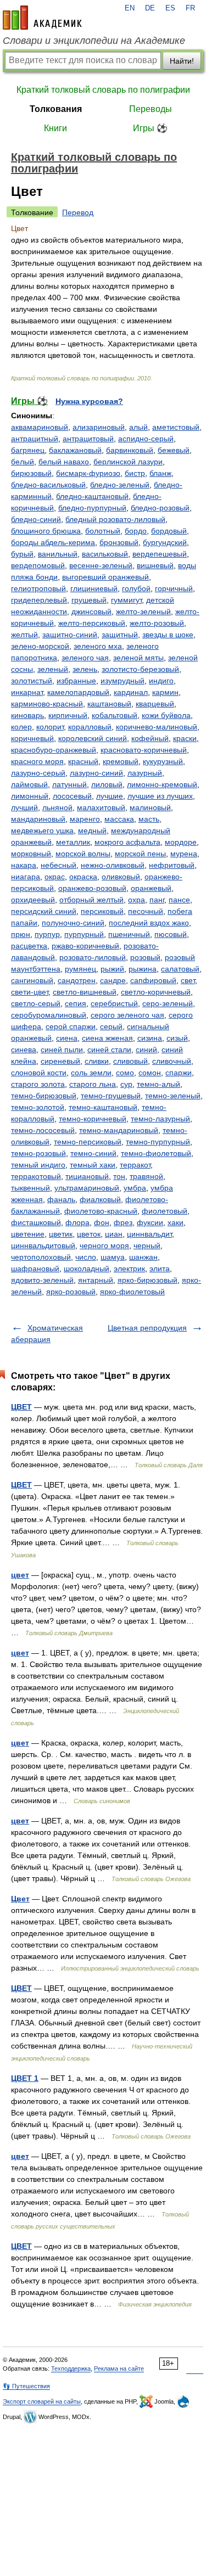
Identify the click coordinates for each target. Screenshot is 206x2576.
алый (138, 427)
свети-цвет (30, 992)
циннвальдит (149, 1234)
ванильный (58, 554)
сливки (97, 1061)
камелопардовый (78, 692)
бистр (135, 473)
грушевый (89, 600)
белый (23, 462)
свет (188, 980)
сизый (177, 1038)
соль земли (91, 1073)
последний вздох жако (149, 923)
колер (21, 727)
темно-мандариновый (119, 1130)
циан (114, 1234)
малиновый (150, 807)
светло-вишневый (85, 992)
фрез (123, 1222)
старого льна (93, 1084)
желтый (24, 635)
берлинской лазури (128, 462)
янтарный (96, 1280)
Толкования (56, 109)
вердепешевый (160, 554)
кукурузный (163, 761)
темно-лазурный (160, 1119)
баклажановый (75, 450)
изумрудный (123, 681)
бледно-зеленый (120, 485)
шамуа (113, 1257)
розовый (145, 957)
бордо (136, 531)
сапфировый (153, 980)
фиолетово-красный (101, 1211)
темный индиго (38, 1165)
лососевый (72, 796)
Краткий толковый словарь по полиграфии (103, 90)
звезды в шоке (168, 635)
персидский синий (44, 911)
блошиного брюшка (46, 531)
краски (185, 738)
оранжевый (151, 888)
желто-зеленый (143, 611)
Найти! (182, 61)
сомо (125, 1073)
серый (111, 1026)
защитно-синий (70, 635)
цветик (61, 1234)
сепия (76, 1003)
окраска (83, 877)
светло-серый (36, 1003)
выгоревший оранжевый (105, 577)
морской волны (83, 854)
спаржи (179, 1073)
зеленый (53, 669)
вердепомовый (38, 565)
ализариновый (99, 427)
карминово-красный (47, 704)
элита (160, 1269)
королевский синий (93, 738)
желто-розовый (157, 623)
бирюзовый (31, 473)
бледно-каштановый (92, 496)
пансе (179, 900)
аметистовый (176, 427)
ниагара (26, 877)
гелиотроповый (38, 588)
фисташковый (36, 1222)
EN (130, 8)
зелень (85, 669)
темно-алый (158, 1084)
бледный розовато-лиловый (115, 519)
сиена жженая (107, 1038)
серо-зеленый (168, 1003)
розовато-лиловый (93, 957)
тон (119, 1176)
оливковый (121, 877)
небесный (59, 865)
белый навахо (64, 462)
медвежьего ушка (42, 830)
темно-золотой (38, 1107)
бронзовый (119, 542)
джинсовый (91, 611)
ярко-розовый (71, 1292)
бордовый (169, 531)
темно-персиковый (88, 1142)
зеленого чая (85, 658)
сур (126, 1084)
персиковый (102, 911)
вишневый (155, 565)
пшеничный (129, 934)
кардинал (131, 692)
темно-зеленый (173, 1096)
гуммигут (126, 600)
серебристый (114, 1003)
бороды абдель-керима (53, 542)
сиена (67, 1038)
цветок (89, 1234)
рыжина (143, 969)
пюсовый (171, 934)
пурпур (47, 934)
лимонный (30, 796)
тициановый (87, 1176)
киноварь (27, 715)
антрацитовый (88, 439)
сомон (150, 1073)
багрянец (28, 450)
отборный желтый (91, 900)
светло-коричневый (156, 992)
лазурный (145, 773)
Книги (55, 128)
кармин (165, 692)
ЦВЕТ (21, 1407)
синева (24, 1050)
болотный (103, 531)
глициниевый (94, 588)
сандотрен (77, 980)
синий (146, 1050)
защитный (120, 635)
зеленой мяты (138, 658)
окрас (55, 877)
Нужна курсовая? (89, 401)
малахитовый (101, 807)
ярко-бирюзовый (147, 1280)
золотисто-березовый (140, 669)
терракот (135, 1165)
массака (119, 819)
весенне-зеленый (101, 565)
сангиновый (32, 980)
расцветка (29, 946)
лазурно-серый (38, 773)
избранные (76, 681)
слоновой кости (39, 1073)
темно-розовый (38, 1153)
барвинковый (130, 450)
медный (92, 830)
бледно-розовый (160, 508)
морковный (31, 854)
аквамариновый (40, 427)
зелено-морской (40, 646)
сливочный (172, 1061)
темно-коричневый (93, 1119)
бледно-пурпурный (92, 508)
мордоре (181, 842)
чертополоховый (41, 1257)
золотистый (32, 681)
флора (77, 1222)
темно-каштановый (103, 1107)
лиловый (107, 784)
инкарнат (27, 692)
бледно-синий (36, 519)
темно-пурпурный (158, 1142)
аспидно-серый (146, 439)
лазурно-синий (96, 773)
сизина (150, 1038)
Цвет (20, 1899)
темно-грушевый (111, 1096)
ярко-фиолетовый (132, 1292)
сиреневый (60, 1061)
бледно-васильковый (48, 485)
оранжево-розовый (92, 888)
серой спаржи (71, 1026)
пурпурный (84, 934)
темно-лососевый (43, 1130)
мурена (184, 854)
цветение (28, 1234)
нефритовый (172, 865)
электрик (129, 1269)
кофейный (150, 738)
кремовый (121, 761)
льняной (57, 807)
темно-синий (93, 1153)
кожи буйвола (166, 715)
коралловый (90, 727)
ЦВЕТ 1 (25, 2078)
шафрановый (35, 1269)
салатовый (180, 969)
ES (170, 8)
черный (147, 1245)
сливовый (130, 1061)
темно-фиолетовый (156, 1153)
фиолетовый (165, 1211)
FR (190, 8)
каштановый (109, 704)
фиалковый (100, 1199)
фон (102, 1222)
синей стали (109, 1050)
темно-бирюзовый (44, 1096)
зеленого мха (98, 646)
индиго (161, 681)
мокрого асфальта (127, 842)
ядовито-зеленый (42, 1280)
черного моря (104, 1245)
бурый (22, 554)
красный (83, 761)
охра (137, 900)
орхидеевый (33, 900)
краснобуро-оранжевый (54, 750)
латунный (69, 784)
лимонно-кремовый (162, 784)
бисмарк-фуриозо (88, 473)
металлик (73, 842)
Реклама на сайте (119, 2369)
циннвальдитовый (43, 1245)
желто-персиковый (92, 623)
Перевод (78, 212)
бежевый (174, 450)
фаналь (61, 1199)
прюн (21, 934)
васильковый (105, 554)
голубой (136, 588)
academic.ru (42, 18)
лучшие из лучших (160, 796)
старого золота (38, 1084)
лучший (24, 807)
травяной (146, 1176)
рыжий (112, 969)
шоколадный (87, 1269)
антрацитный (35, 439)
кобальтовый (115, 715)
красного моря (37, 761)
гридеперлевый (39, 600)
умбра (135, 1188)
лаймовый (29, 784)
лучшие (110, 796)
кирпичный (68, 715)
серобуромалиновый (49, 1015)
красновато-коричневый (144, 750)
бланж (160, 473)
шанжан (143, 1257)
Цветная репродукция (147, 1328)
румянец (80, 969)
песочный (146, 911)
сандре (113, 980)
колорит (50, 727)
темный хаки (93, 1165)
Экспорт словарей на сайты (42, 2401)
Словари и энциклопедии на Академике (94, 41)
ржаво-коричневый (85, 946)
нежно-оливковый (113, 865)
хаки (176, 1222)
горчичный (174, 588)
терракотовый (36, 1176)
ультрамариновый (87, 1188)
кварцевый (155, 704)
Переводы (151, 109)
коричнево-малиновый (157, 727)
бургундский (165, 542)
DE (150, 8)
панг (157, 900)
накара (24, 865)
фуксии (150, 1222)
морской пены (140, 854)
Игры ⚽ (150, 128)
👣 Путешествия (26, 2386)
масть (149, 819)
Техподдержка (71, 2369)
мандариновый (38, 819)
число (86, 1257)
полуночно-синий (73, 923)
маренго (85, 819)
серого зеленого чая (127, 1015)
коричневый (32, 738)
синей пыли (62, 1050)
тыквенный (30, 1188)
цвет (20, 1575)
